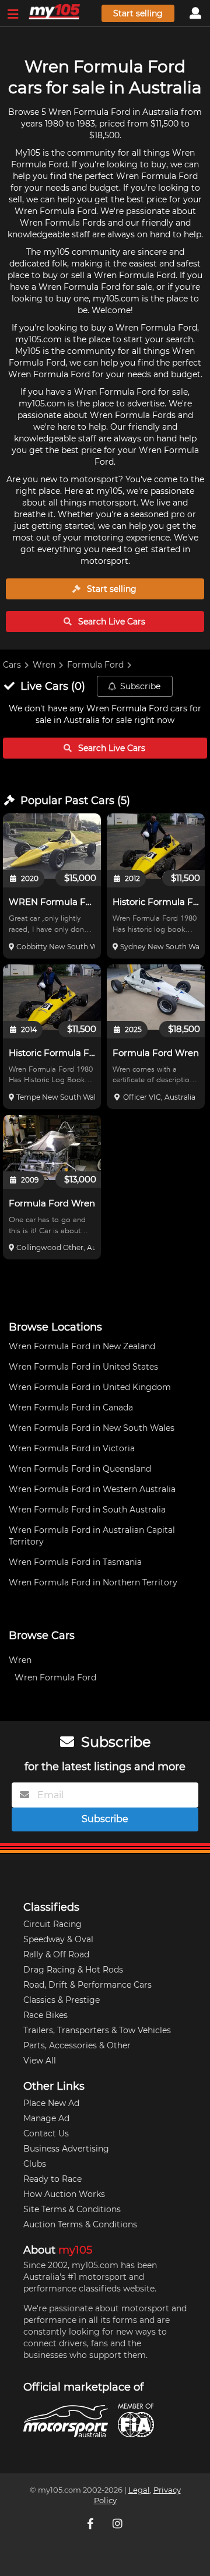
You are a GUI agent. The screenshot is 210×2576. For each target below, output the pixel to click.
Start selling (138, 13)
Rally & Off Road (56, 1954)
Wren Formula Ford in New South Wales (92, 1428)
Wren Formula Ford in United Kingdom (90, 1387)
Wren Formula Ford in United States (83, 1367)
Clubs (35, 2164)
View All (40, 2061)
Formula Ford (95, 665)
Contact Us (46, 2133)
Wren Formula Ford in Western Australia (92, 1489)
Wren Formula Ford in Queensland (80, 1469)
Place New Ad (51, 2103)
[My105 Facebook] (92, 2524)
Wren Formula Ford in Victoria (72, 1448)
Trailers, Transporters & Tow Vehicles (97, 2030)
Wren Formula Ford (55, 1677)
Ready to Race (52, 2179)
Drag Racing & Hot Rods (73, 1970)
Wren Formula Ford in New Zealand (82, 1346)
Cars (12, 665)
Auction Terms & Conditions (80, 2224)
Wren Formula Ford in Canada (71, 1408)
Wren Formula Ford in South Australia (87, 1510)
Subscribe (140, 686)
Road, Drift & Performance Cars (87, 1985)
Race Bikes (45, 2015)
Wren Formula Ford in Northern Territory (93, 1582)
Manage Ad (46, 2118)
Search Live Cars (111, 622)
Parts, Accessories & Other (77, 2045)
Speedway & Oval (58, 1939)
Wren (44, 665)
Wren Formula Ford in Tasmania (75, 1562)
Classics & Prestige (62, 2000)
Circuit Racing (52, 1924)
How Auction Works (64, 2194)
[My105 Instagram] (118, 2524)
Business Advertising (66, 2149)
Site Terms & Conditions (72, 2209)
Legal (139, 2490)
